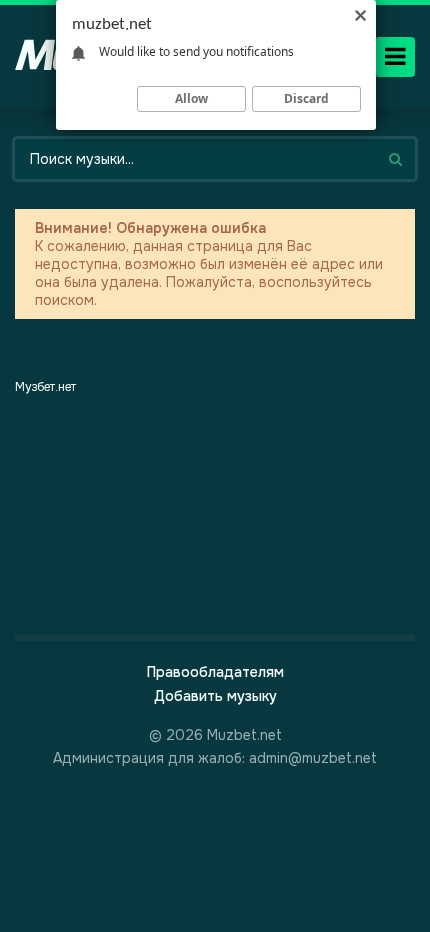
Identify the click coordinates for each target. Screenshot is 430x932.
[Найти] (395, 159)
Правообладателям (215, 672)
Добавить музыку (215, 696)
